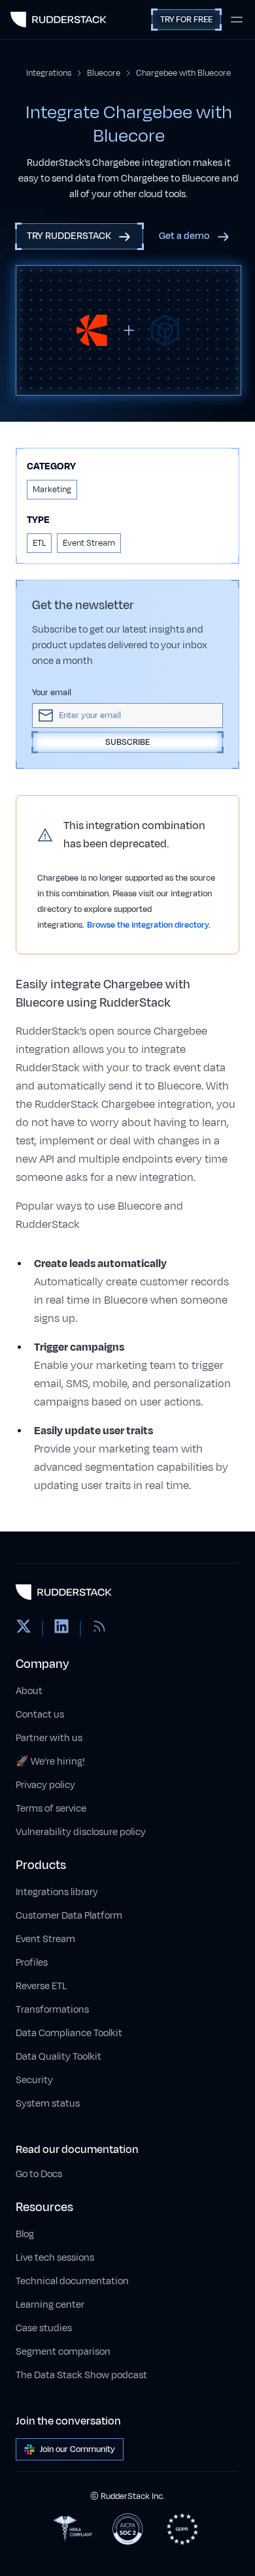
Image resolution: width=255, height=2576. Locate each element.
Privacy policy (45, 1785)
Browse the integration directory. (149, 925)
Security (34, 2080)
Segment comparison (63, 2352)
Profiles (32, 1963)
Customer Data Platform (69, 1916)
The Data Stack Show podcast (81, 2375)
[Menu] (237, 20)
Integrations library (57, 1892)
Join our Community (77, 2449)
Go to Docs (39, 2174)
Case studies (44, 2328)
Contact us (40, 1715)
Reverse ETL (41, 1986)
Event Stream (45, 1939)
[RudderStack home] (59, 20)
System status (48, 2104)
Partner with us (49, 1738)
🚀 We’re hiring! (50, 1762)
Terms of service (51, 1809)
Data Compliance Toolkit (69, 2033)
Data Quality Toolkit (59, 2057)
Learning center (50, 2305)
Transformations (52, 2010)
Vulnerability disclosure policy (81, 1832)
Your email (52, 693)
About (29, 1691)
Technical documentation (72, 2281)
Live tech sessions (55, 2258)
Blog (25, 2234)
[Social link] (24, 1629)
